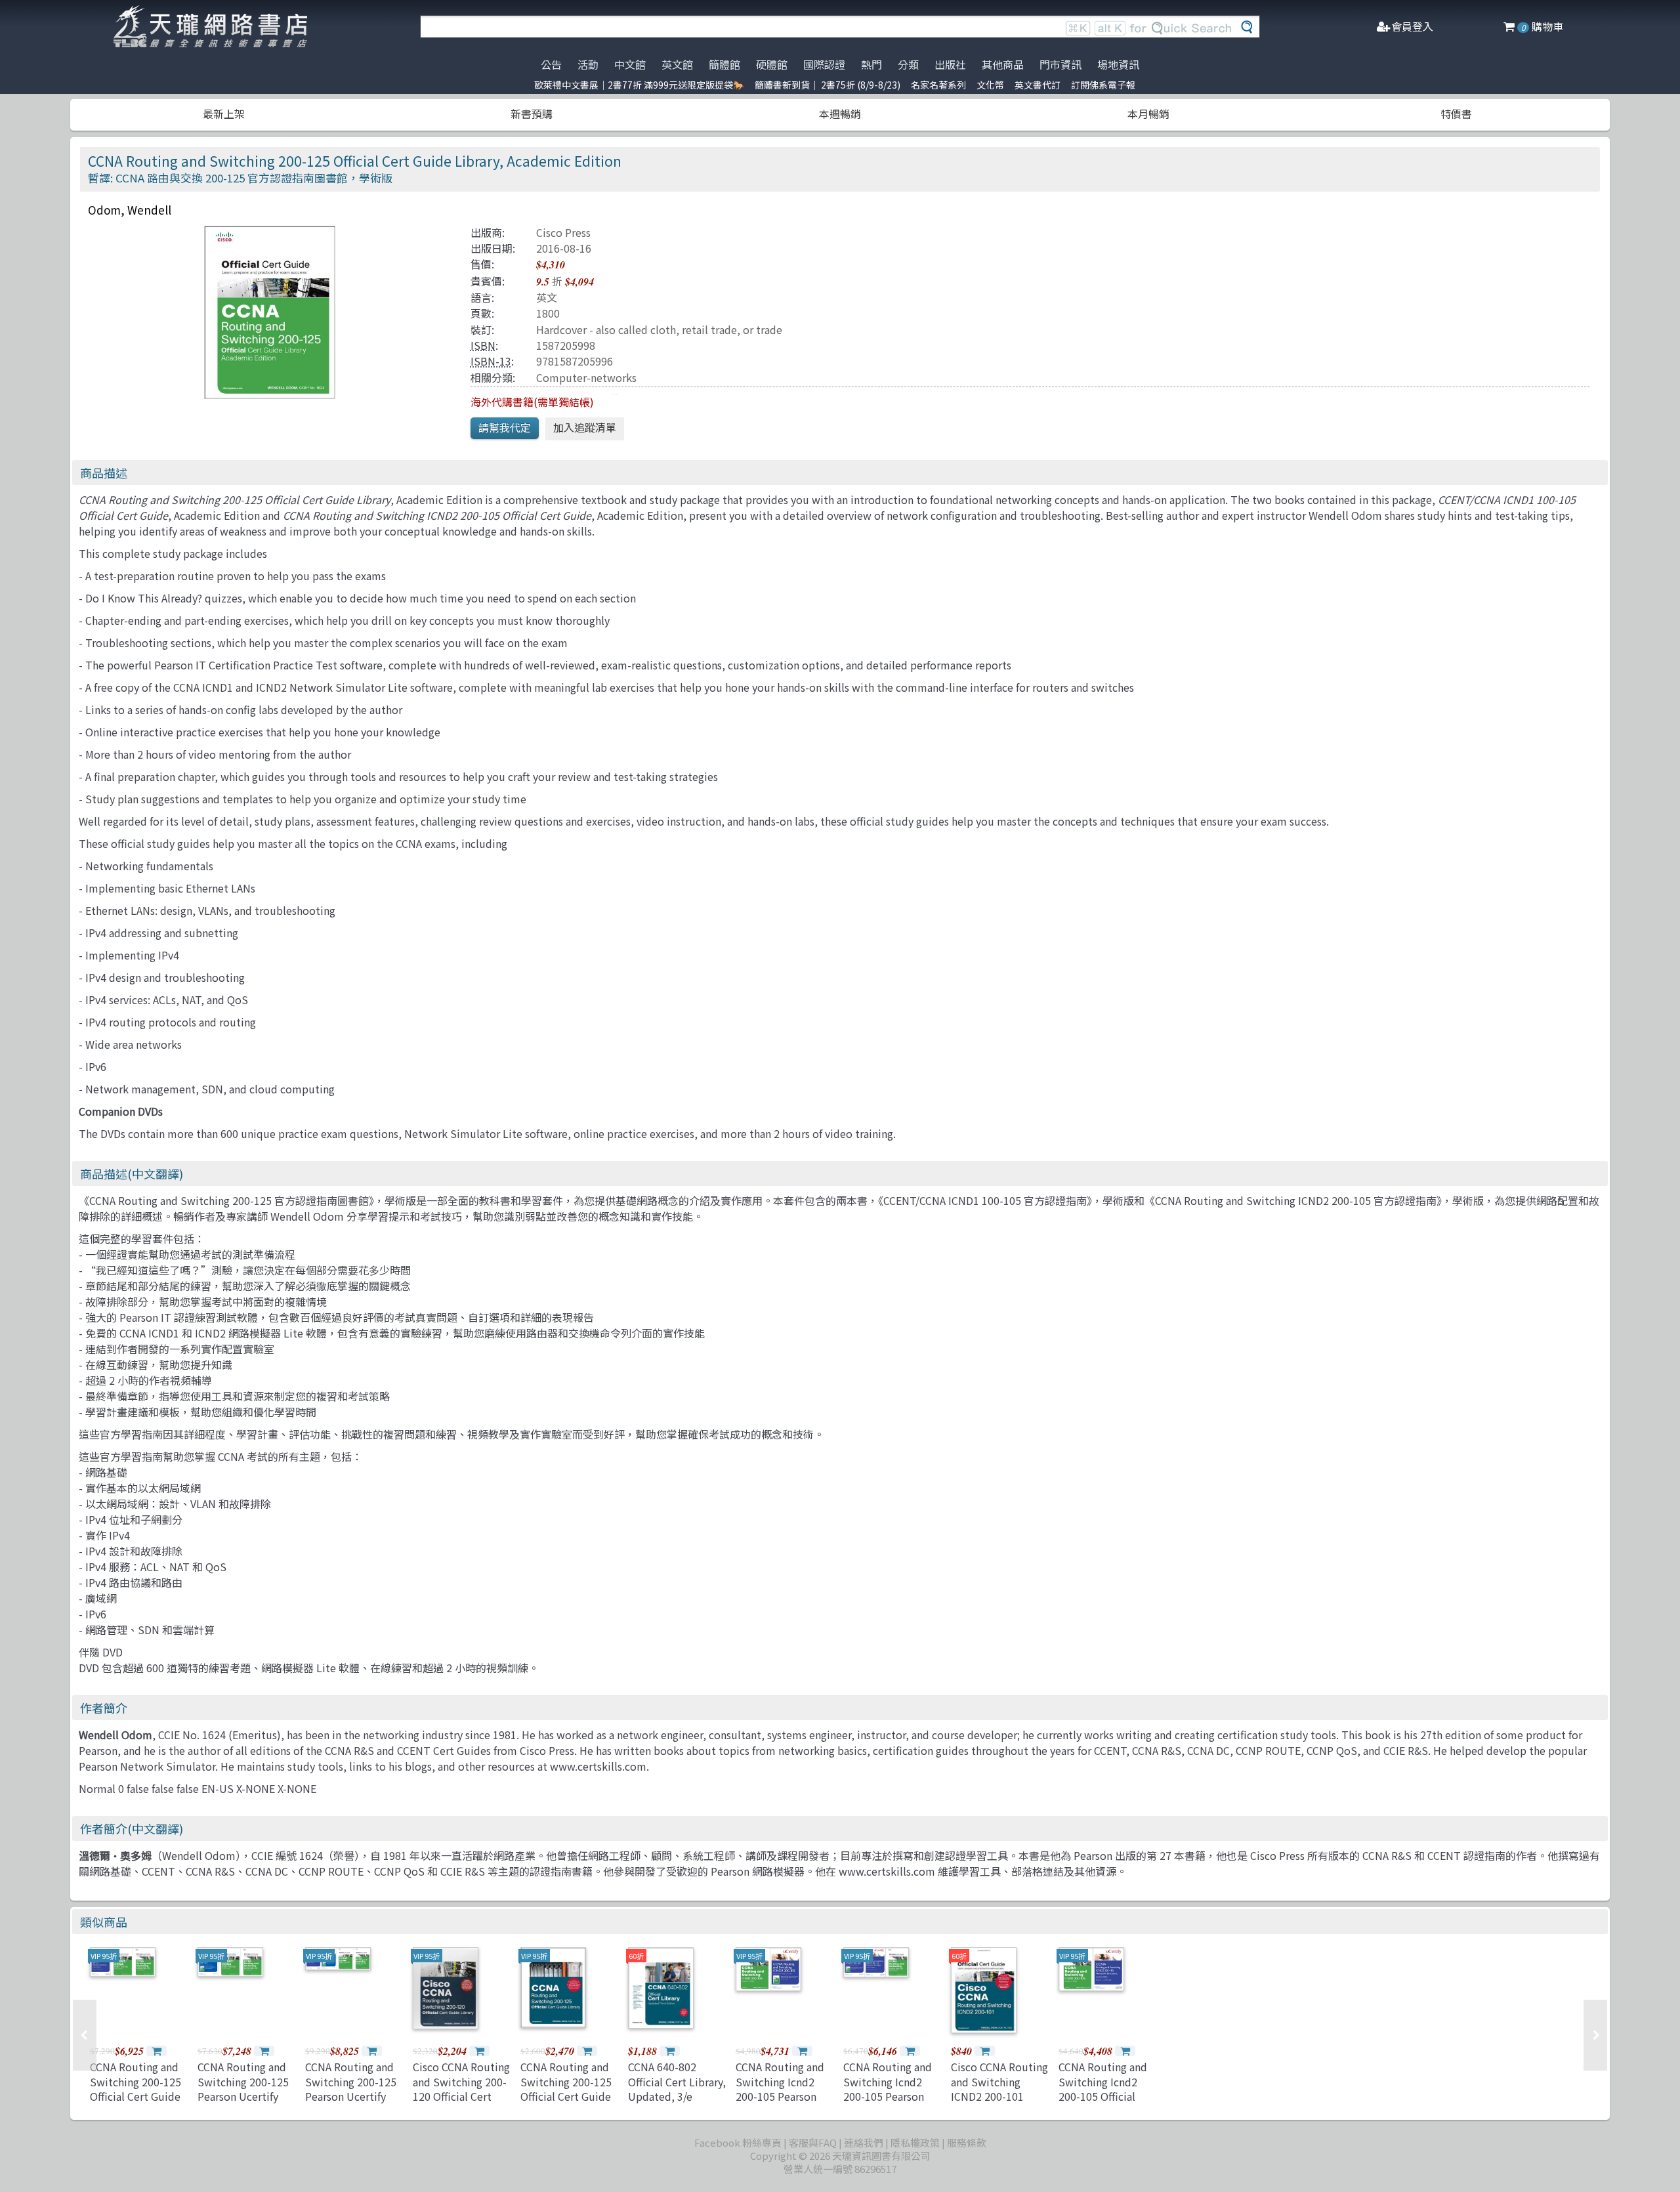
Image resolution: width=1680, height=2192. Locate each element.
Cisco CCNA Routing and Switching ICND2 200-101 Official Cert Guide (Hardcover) (999, 2096)
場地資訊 (1118, 64)
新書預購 (532, 114)
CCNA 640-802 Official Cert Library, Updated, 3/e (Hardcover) (677, 2089)
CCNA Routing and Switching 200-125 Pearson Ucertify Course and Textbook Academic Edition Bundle (246, 2103)
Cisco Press (563, 232)
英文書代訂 (1038, 85)
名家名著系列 (938, 85)
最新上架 (224, 114)
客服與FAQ (813, 2142)
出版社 (950, 64)
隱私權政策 (915, 2142)
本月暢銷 (1148, 114)
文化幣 (990, 85)
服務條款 (967, 2142)
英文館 (677, 64)
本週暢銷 (840, 114)
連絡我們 (864, 2142)
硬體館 (772, 64)
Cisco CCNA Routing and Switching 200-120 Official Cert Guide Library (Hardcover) (461, 2096)
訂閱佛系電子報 (1103, 85)
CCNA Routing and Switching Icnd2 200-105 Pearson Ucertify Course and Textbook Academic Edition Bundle (785, 2103)
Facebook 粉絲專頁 (738, 2142)
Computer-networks (586, 377)
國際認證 (824, 64)
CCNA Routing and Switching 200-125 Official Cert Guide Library (566, 2089)
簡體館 (724, 64)
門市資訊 (1060, 64)
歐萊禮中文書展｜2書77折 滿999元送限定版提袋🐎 (639, 85)
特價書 (1456, 114)
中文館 (630, 64)
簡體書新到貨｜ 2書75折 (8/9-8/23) (828, 85)
